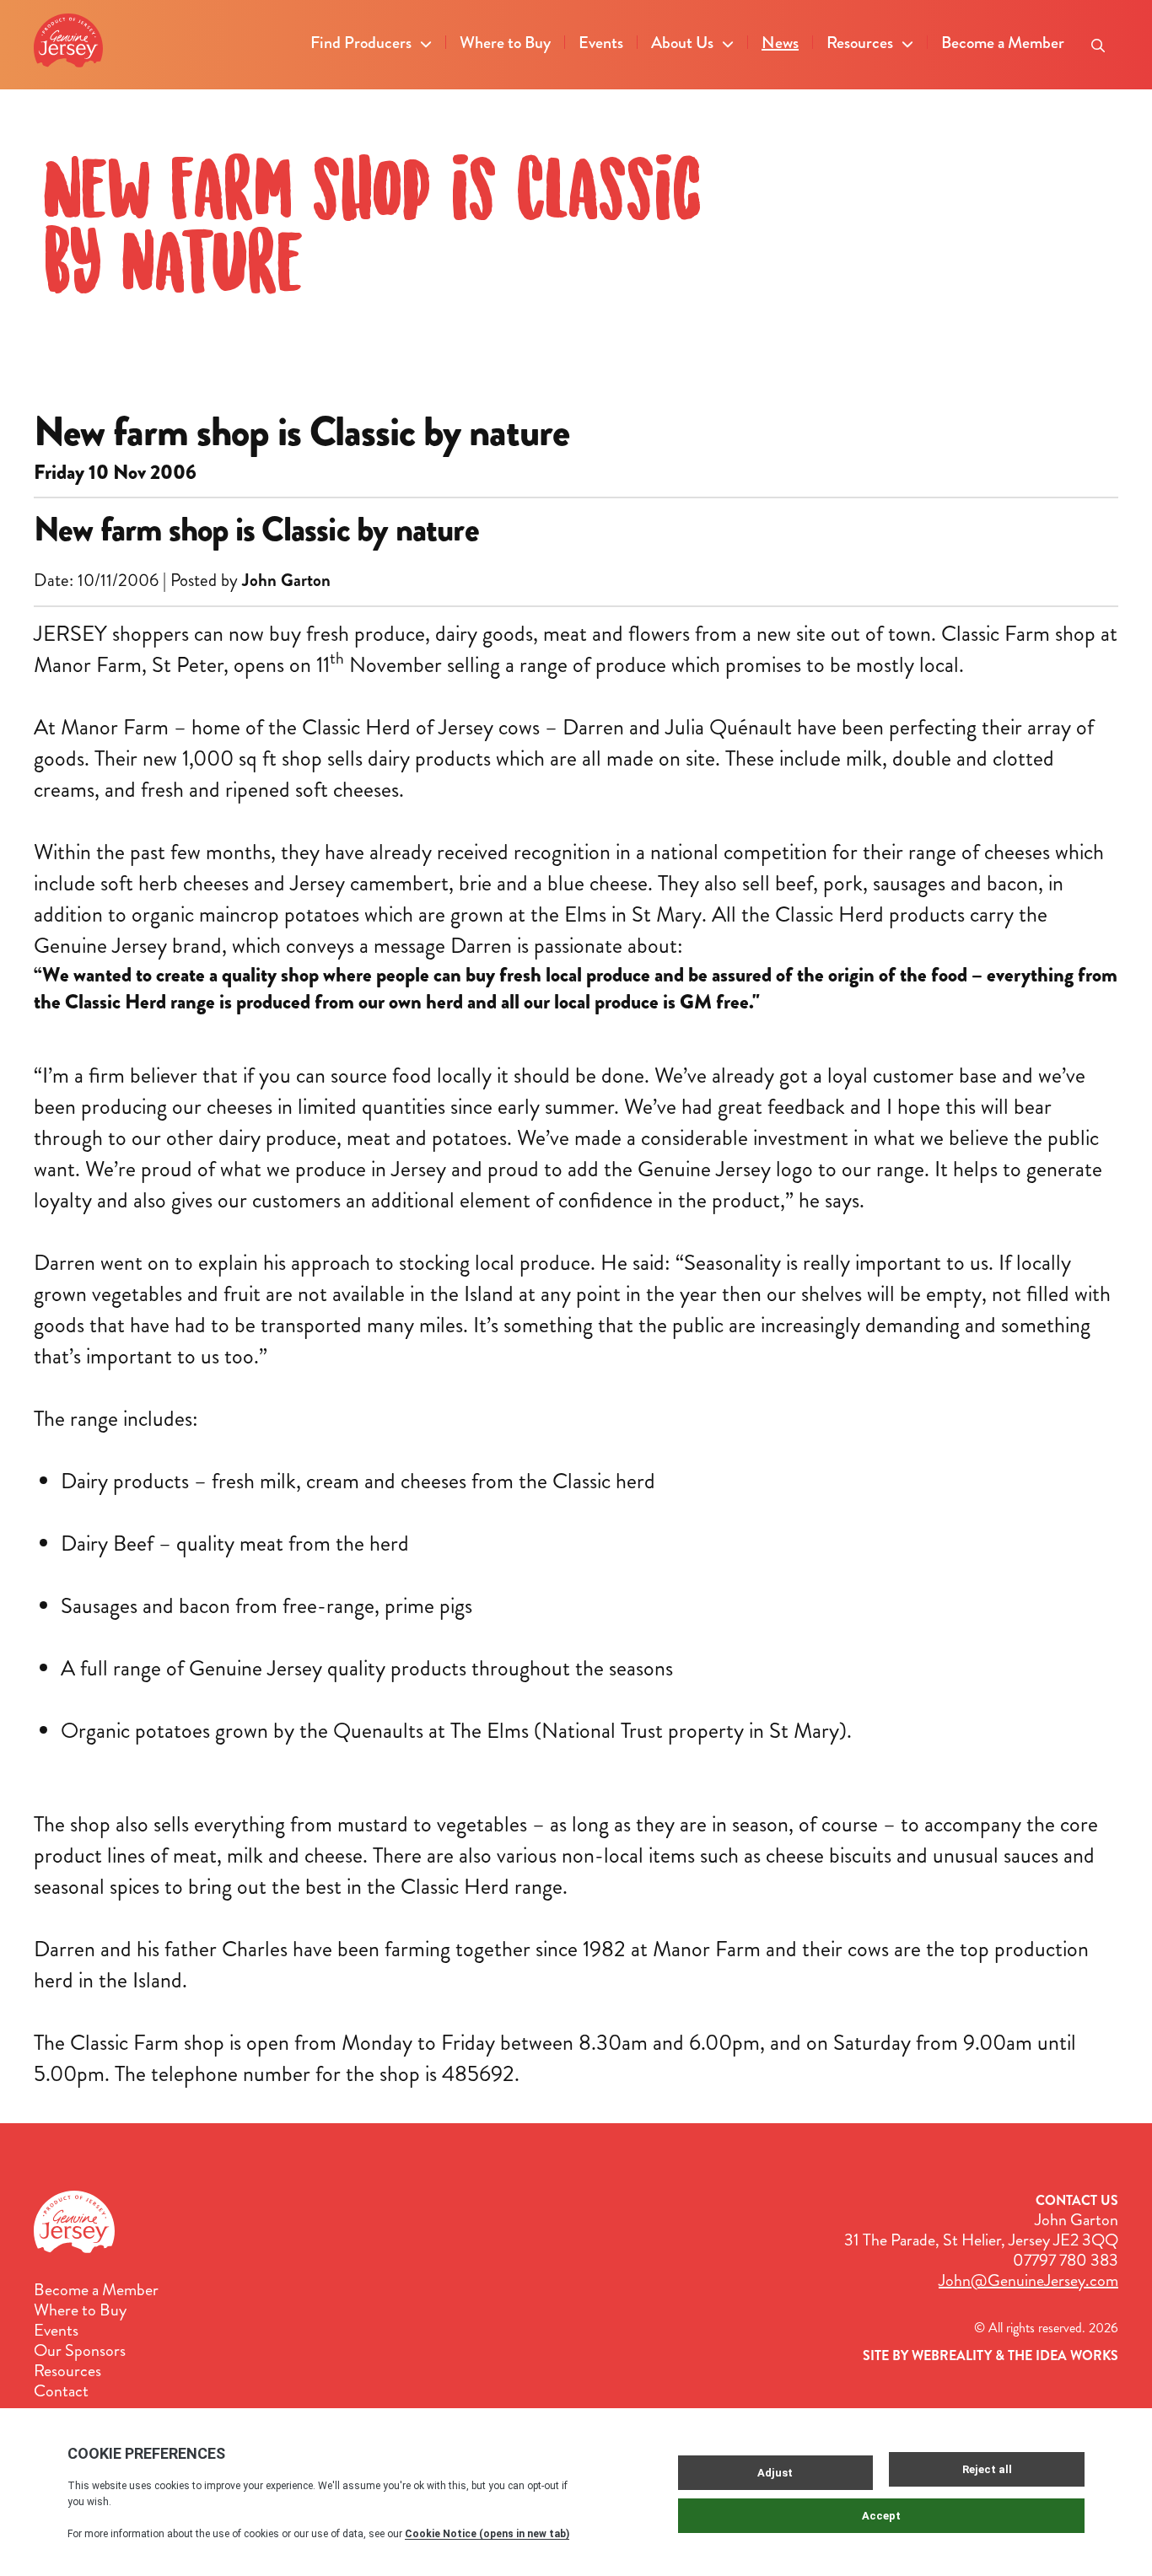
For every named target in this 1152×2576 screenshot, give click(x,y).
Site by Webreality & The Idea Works (991, 2356)
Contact (61, 2391)
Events (601, 43)
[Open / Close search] (1098, 40)
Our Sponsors (80, 2351)
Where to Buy (505, 43)
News (780, 43)
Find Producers (361, 43)
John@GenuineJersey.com (1028, 2280)
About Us (682, 43)
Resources (860, 43)
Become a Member (1003, 43)
